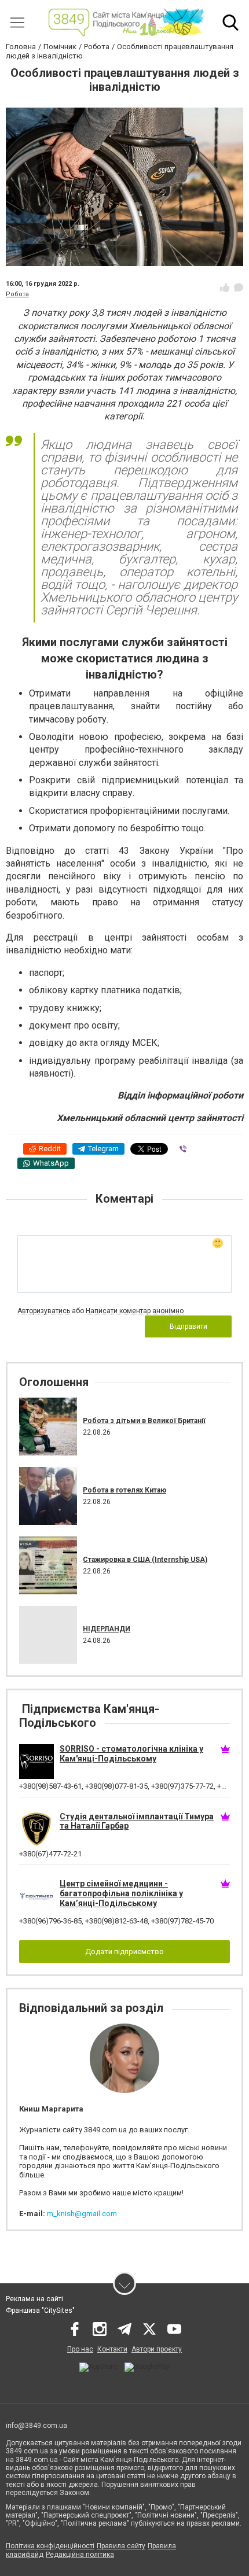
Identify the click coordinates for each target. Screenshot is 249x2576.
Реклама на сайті (34, 2299)
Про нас (80, 2349)
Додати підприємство (124, 1952)
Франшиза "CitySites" (40, 2310)
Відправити (188, 1326)
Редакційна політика (80, 2555)
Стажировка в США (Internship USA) (145, 1560)
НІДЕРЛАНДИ (107, 1629)
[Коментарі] (239, 288)
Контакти (112, 2349)
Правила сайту (121, 2546)
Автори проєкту (157, 2349)
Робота (17, 294)
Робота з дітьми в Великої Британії (144, 1421)
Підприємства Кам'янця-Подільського (89, 1716)
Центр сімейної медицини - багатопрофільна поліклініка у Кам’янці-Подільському (121, 1893)
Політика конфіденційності (50, 2546)
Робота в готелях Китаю (124, 1490)
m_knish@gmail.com (82, 2214)
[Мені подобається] (225, 288)
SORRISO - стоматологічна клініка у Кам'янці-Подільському (131, 1754)
